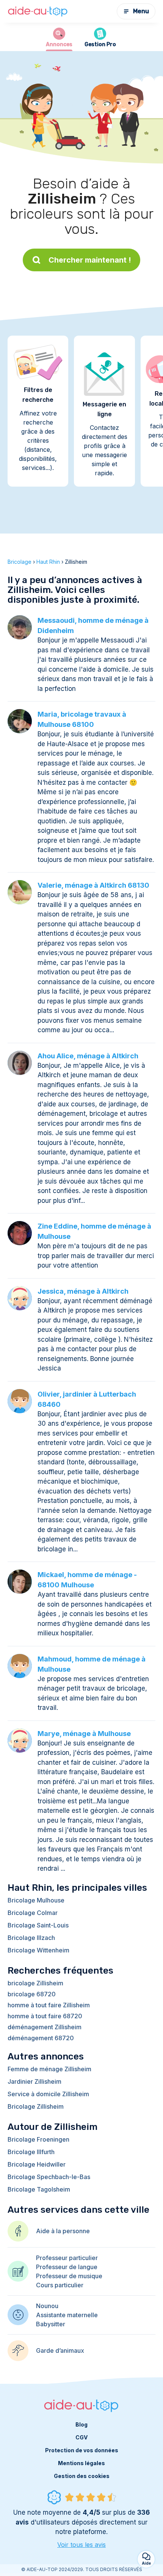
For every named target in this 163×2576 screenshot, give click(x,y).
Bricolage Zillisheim (36, 2106)
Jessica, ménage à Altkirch (83, 1291)
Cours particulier (60, 2285)
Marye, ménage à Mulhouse (84, 1734)
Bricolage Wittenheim (38, 1950)
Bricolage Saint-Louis (38, 1925)
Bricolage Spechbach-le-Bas (49, 2177)
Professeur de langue (67, 2267)
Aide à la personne (63, 2231)
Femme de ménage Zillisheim (49, 2069)
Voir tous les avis (81, 2545)
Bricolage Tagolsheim (39, 2189)
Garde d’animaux (60, 2350)
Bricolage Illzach (31, 1938)
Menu (141, 11)
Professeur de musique (69, 2276)
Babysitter (51, 2324)
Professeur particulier (67, 2258)
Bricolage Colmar (33, 1913)
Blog (81, 2424)
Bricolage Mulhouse (36, 1900)
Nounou (47, 2306)
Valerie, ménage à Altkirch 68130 (93, 885)
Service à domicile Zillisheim (48, 2094)
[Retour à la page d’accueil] (38, 12)
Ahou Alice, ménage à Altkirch (88, 1056)
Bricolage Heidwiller (37, 2164)
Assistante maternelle (67, 2315)
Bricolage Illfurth (31, 2152)
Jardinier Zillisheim (34, 2081)
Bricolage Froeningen (38, 2139)
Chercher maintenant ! (90, 260)
